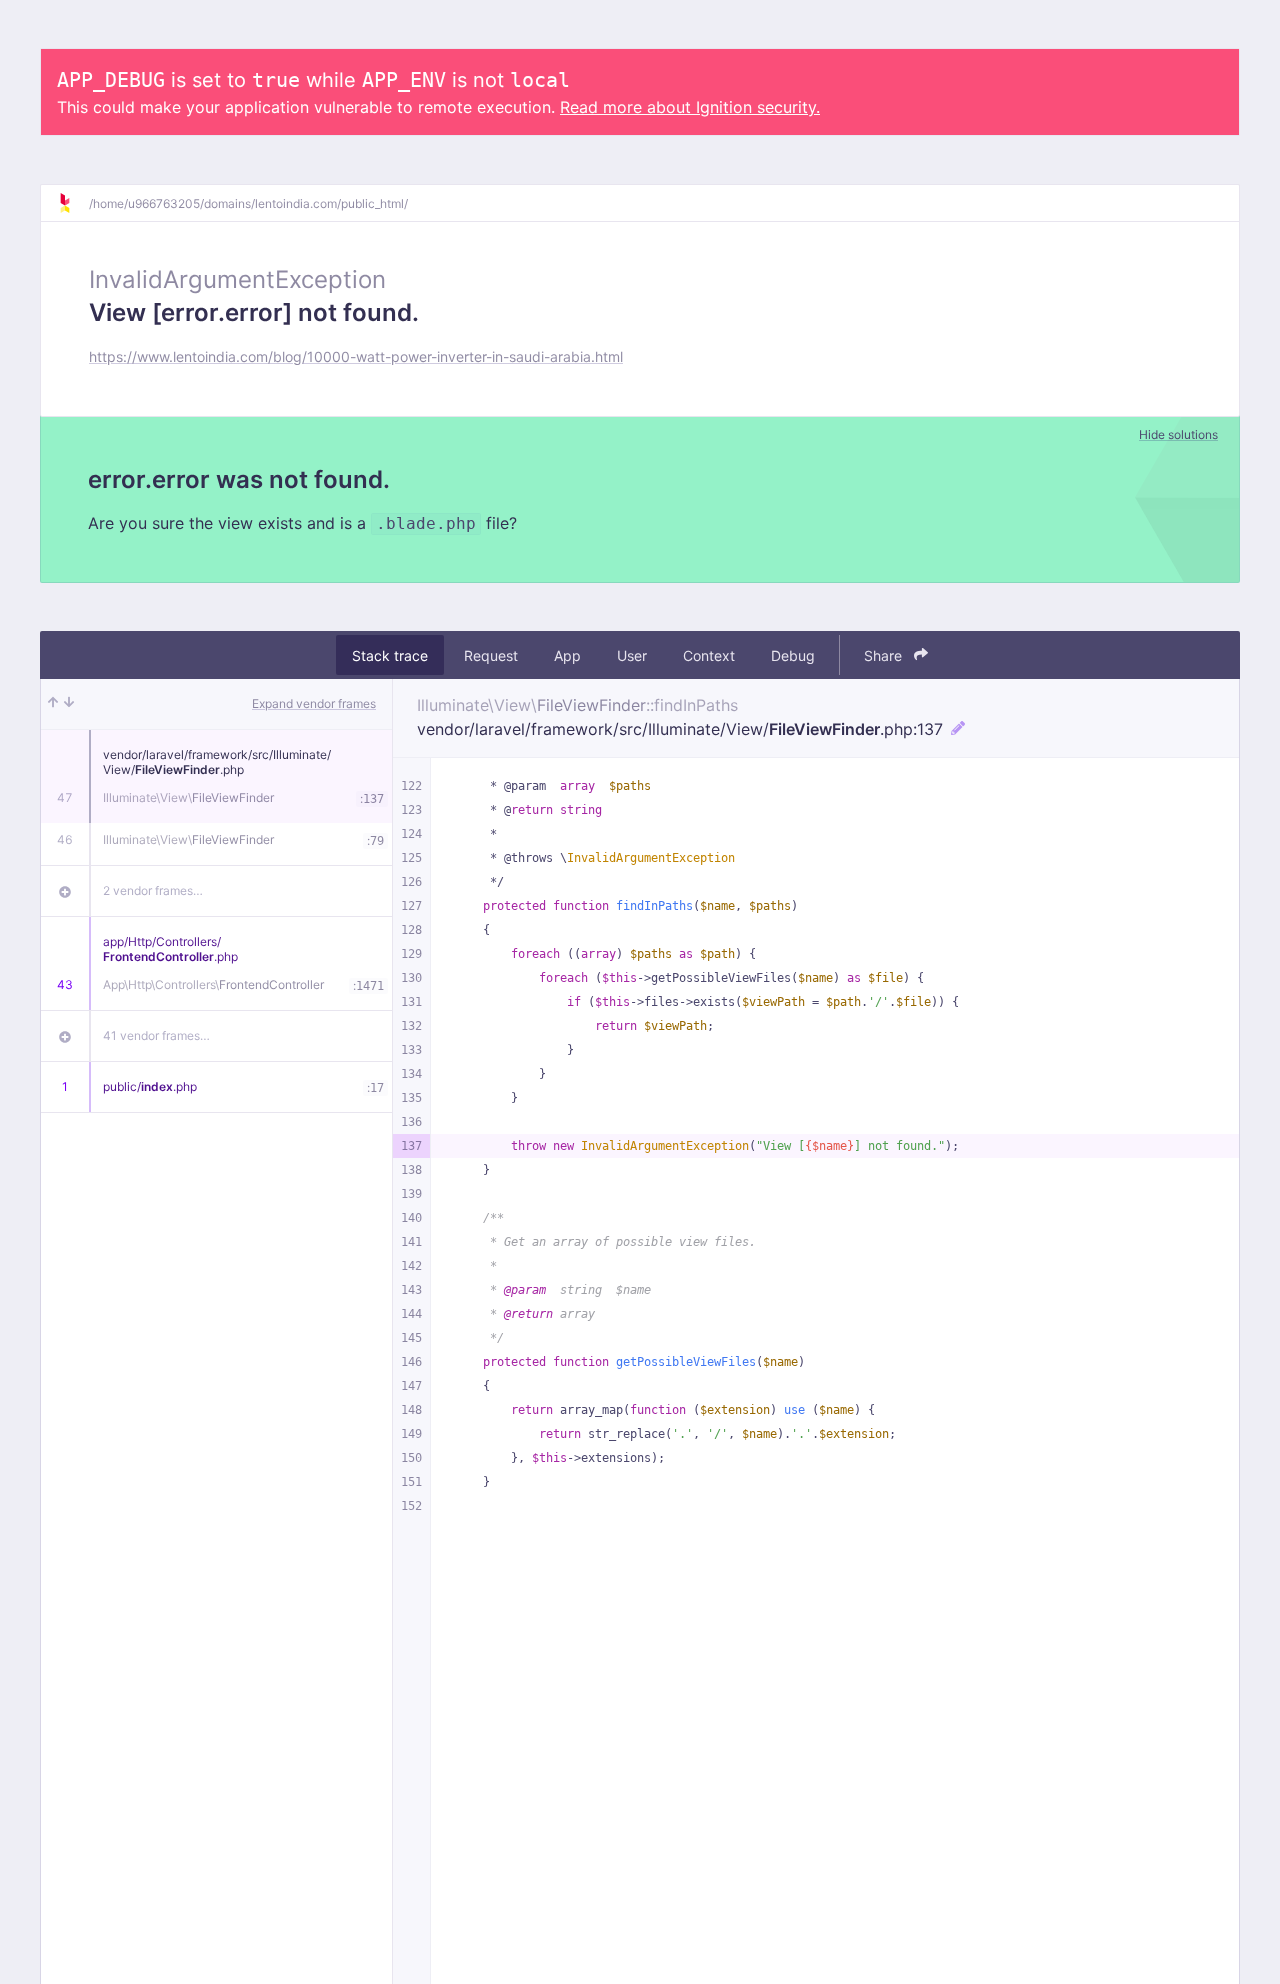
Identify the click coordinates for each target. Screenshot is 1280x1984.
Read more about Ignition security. (690, 107)
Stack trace (390, 655)
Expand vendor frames (314, 703)
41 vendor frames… (156, 1035)
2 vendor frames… (153, 890)
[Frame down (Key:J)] (69, 704)
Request (491, 655)
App (567, 655)
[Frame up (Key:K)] (53, 704)
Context (709, 655)
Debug (793, 655)
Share (885, 655)
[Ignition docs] (73, 203)
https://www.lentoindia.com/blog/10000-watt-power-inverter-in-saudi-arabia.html (356, 356)
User (632, 655)
